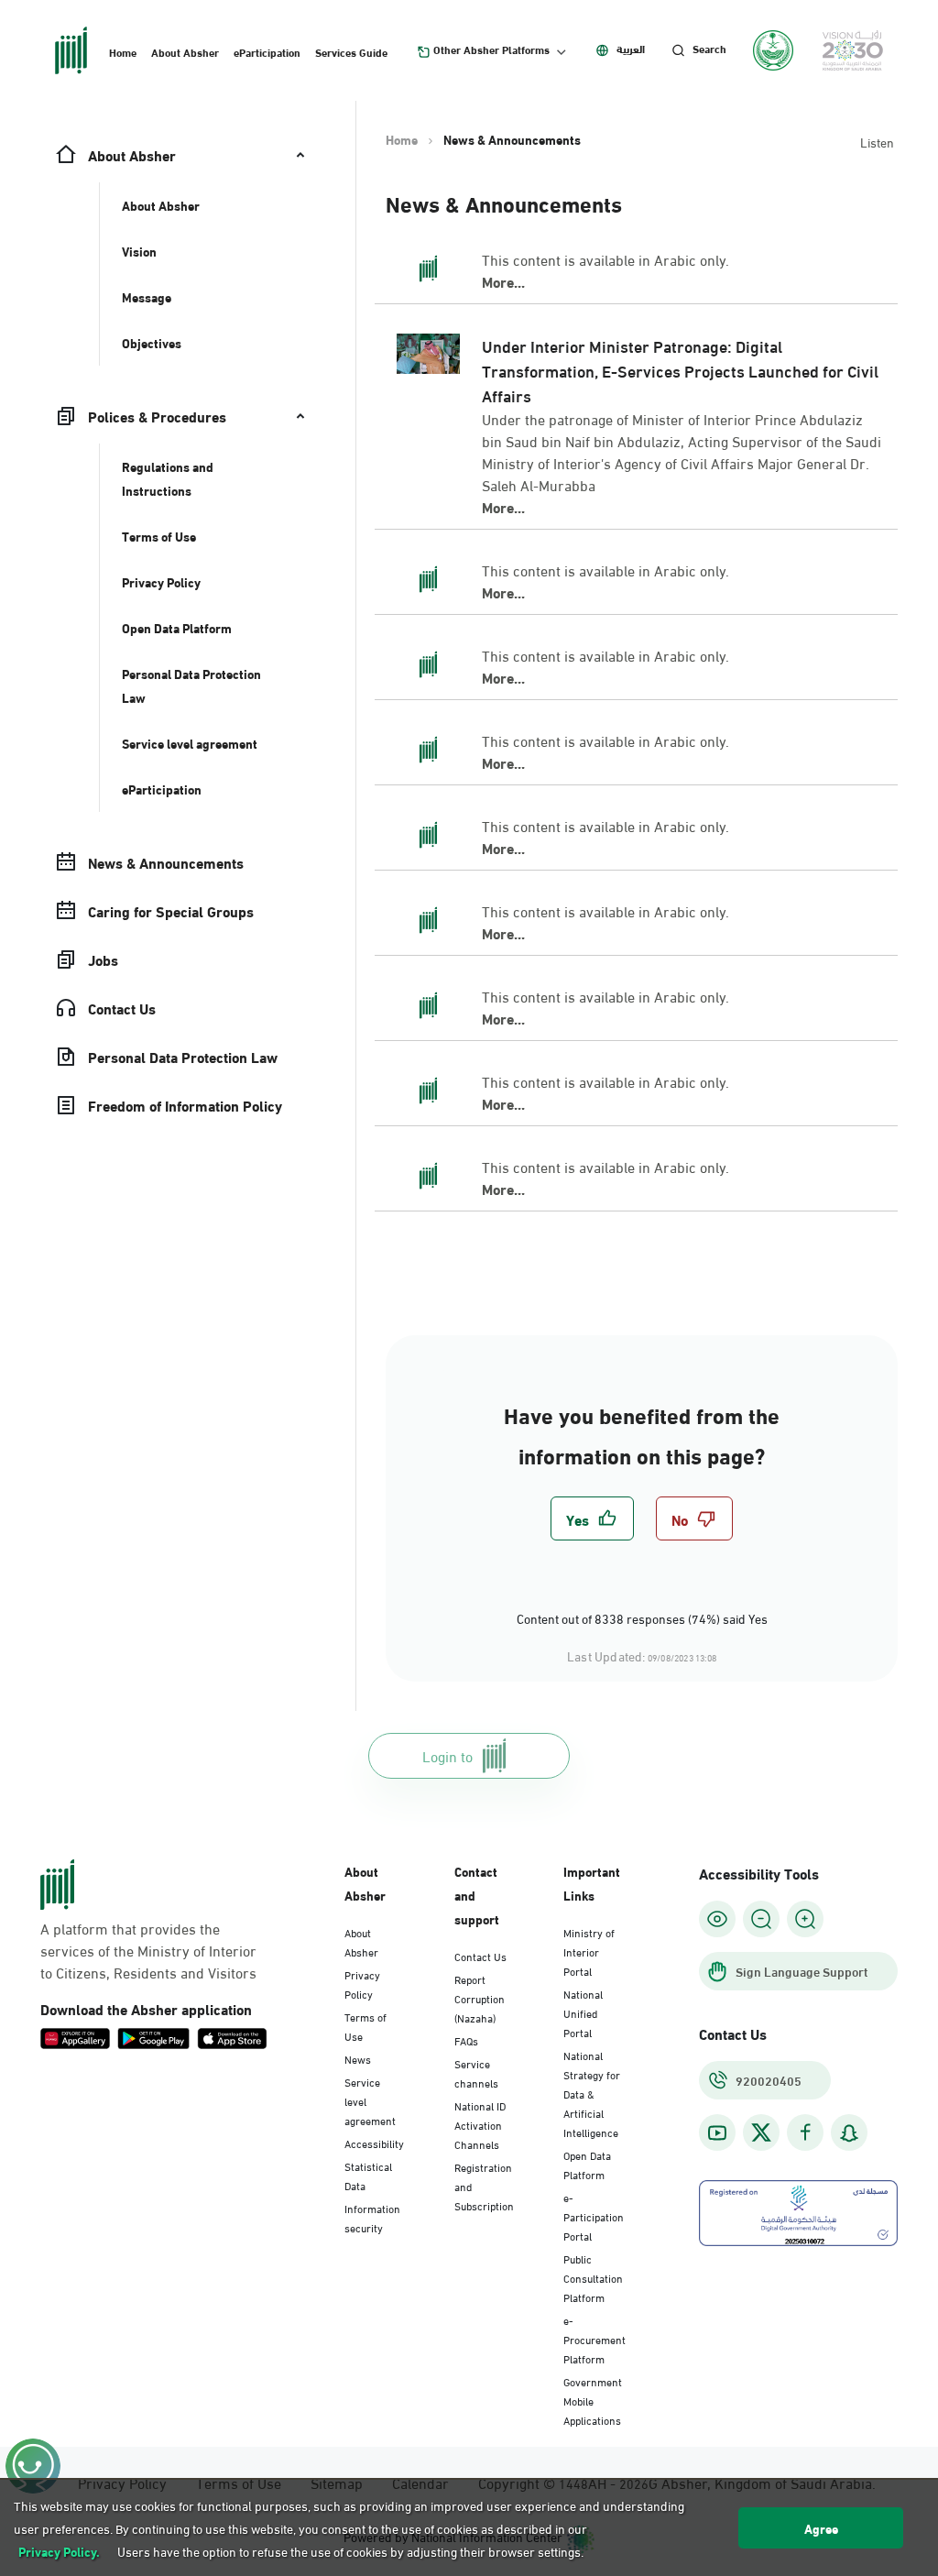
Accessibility (374, 2143)
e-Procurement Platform (594, 2339)
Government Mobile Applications (593, 2400)
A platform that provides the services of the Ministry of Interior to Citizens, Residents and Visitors (148, 1950)
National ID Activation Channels (480, 2124)
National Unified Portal (583, 2012)
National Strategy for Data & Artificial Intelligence (592, 2093)
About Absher (185, 51)
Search (709, 49)
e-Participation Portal (594, 2216)
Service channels (476, 2072)
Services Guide (351, 51)
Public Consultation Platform (593, 2277)
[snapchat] (849, 2133)
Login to (447, 1755)
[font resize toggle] (761, 1919)
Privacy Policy (362, 1984)
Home (123, 51)
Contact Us (480, 1956)
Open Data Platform (587, 2164)
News (358, 2058)
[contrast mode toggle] (717, 1919)
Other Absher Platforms (491, 49)
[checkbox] (592, 1518)
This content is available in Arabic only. (605, 259)
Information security (372, 2217)
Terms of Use (365, 2026)
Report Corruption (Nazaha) (480, 1998)
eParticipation (267, 51)
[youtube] (717, 2133)
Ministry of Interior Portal (589, 1951)
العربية (631, 49)
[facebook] (805, 2133)
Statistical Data (368, 2175)
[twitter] (761, 2132)
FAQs (466, 2040)
